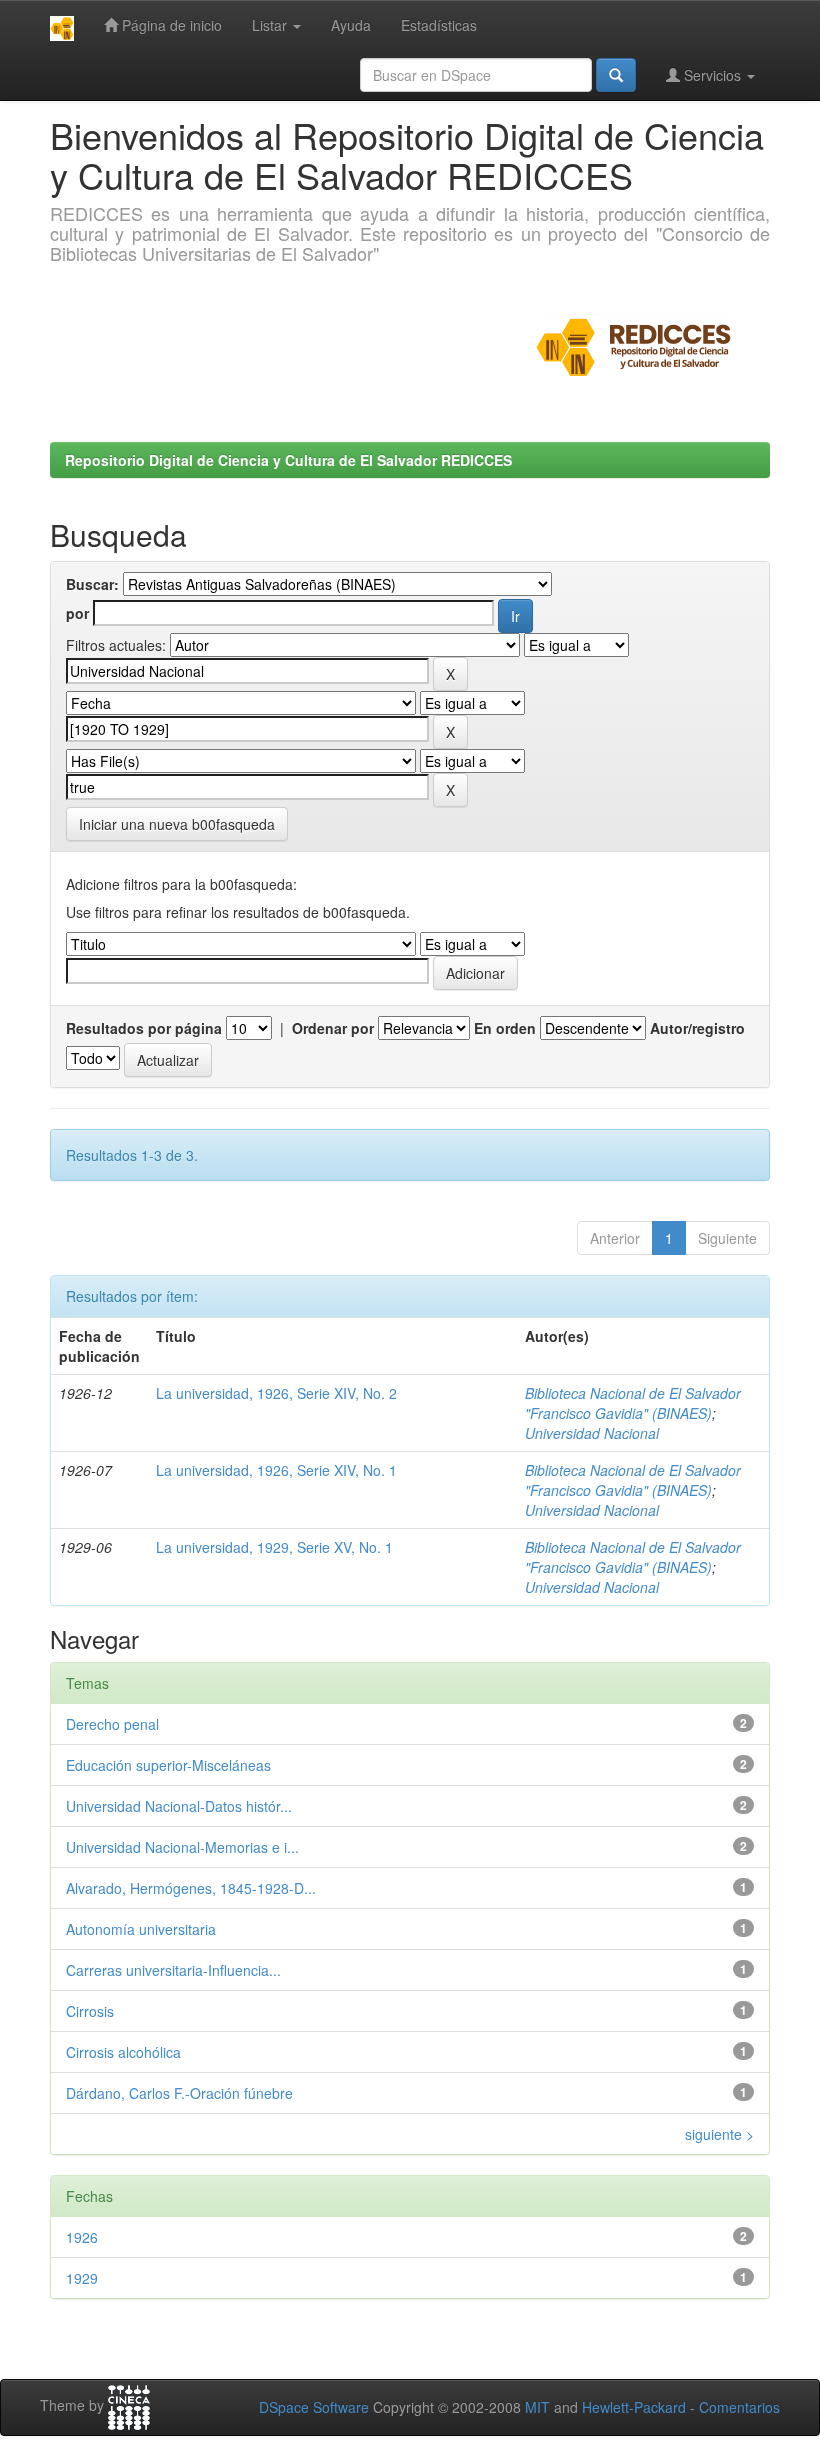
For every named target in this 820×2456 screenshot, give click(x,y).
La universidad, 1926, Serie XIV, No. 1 (276, 1470)
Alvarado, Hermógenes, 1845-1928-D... (191, 1888)
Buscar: (92, 584)
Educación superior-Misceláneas (168, 1765)
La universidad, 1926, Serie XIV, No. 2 (276, 1393)
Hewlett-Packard (634, 2407)
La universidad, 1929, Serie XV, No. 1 (274, 1547)
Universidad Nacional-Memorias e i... (182, 1847)
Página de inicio (170, 25)
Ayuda (351, 25)
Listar (271, 25)
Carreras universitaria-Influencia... (173, 1970)
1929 (82, 2278)
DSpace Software (314, 2407)
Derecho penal (112, 1724)
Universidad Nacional (592, 1433)
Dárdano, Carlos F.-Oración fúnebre (179, 2093)
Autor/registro (697, 1028)
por (77, 613)
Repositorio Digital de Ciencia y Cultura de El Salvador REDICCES (288, 460)
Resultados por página (144, 1028)
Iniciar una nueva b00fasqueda (177, 824)
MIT (537, 2407)
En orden (505, 1028)
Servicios (712, 75)
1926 (82, 2237)
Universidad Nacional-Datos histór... (179, 1806)
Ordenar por (333, 1028)
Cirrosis (90, 2011)
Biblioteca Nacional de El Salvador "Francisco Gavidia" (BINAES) (633, 1403)
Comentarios (739, 2407)
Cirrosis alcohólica (123, 2052)
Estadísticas (439, 25)
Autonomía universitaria (141, 1929)
